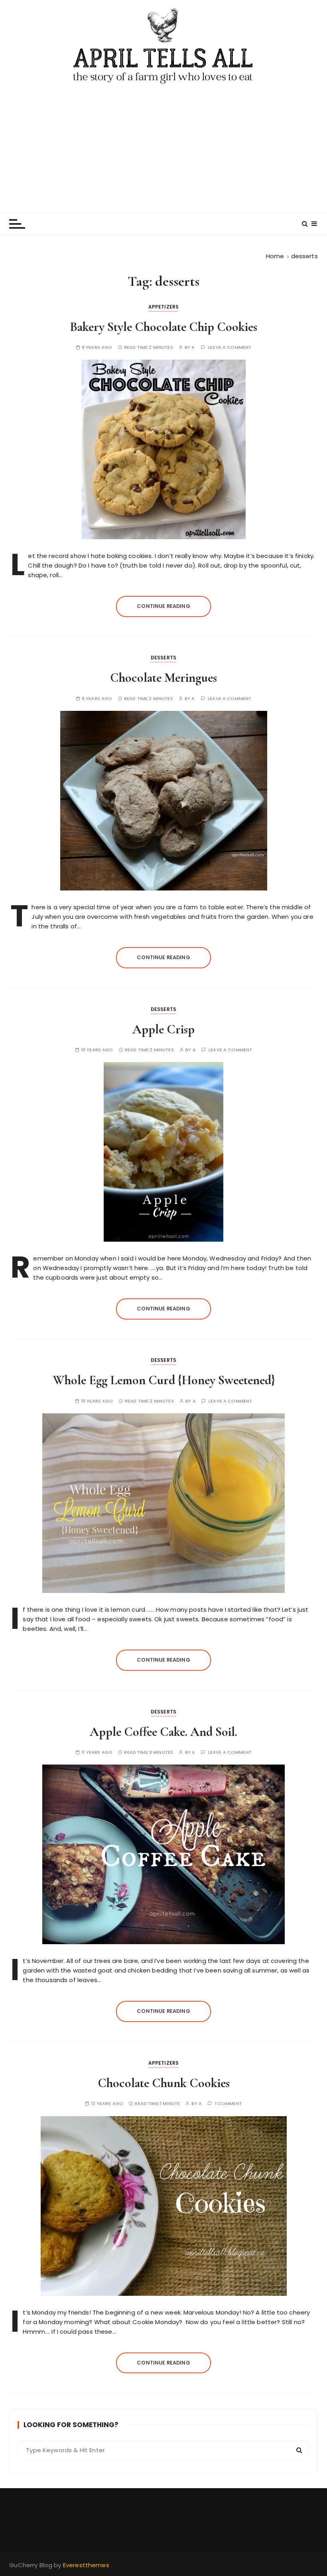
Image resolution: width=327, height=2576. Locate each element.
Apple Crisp (163, 1029)
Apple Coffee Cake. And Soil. (163, 1732)
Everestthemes (86, 2565)
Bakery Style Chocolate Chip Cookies (163, 327)
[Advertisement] (163, 145)
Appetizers (164, 307)
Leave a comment (229, 347)
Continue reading (163, 606)
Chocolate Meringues (163, 678)
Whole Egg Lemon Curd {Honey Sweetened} (164, 1380)
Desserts (163, 658)
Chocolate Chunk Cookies (164, 2083)
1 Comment (229, 2104)
